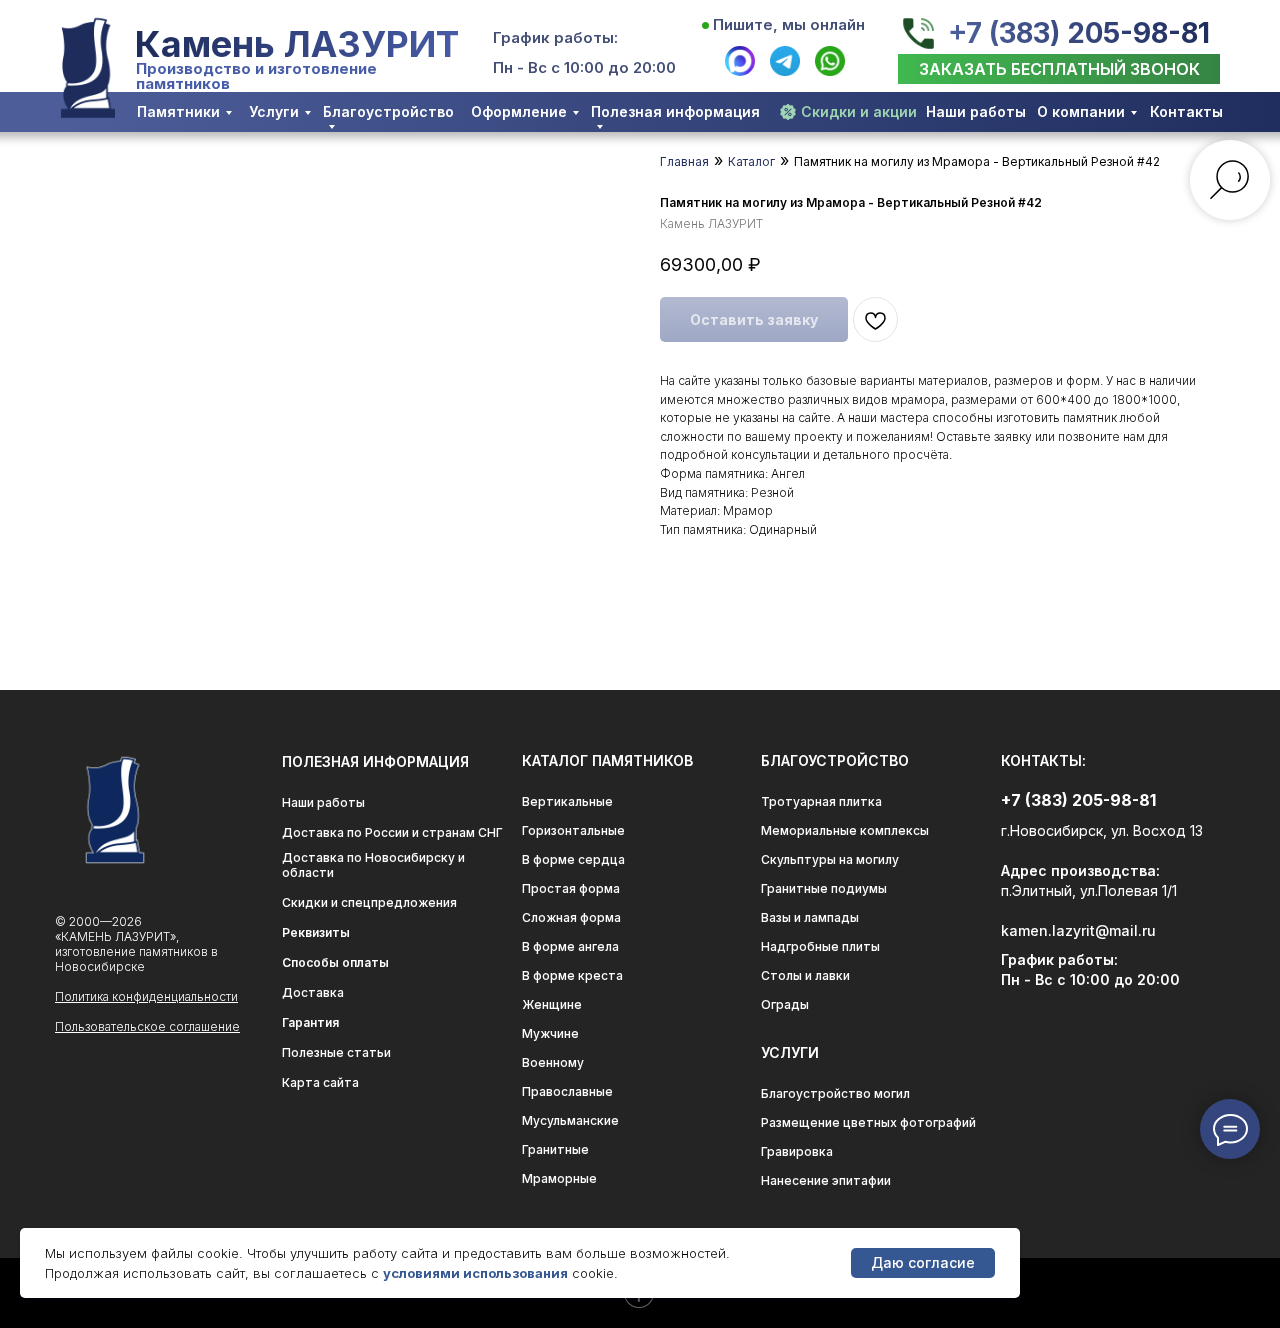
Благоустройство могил (835, 1093)
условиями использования (475, 1273)
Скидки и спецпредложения (369, 902)
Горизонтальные (573, 830)
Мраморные (559, 1178)
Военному (553, 1062)
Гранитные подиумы (824, 888)
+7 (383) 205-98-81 (1079, 33)
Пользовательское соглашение (147, 1026)
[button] (1059, 69)
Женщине (552, 1004)
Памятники (178, 111)
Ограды (785, 1004)
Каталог (751, 161)
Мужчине (550, 1033)
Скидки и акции (859, 111)
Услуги (274, 111)
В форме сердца (573, 859)
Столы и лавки (805, 975)
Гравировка (797, 1151)
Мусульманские (570, 1120)
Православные (567, 1091)
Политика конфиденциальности (146, 996)
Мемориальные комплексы (845, 830)
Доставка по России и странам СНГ (392, 832)
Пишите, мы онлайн (789, 24)
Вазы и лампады (810, 917)
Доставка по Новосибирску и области (373, 865)
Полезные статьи (336, 1052)
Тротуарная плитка (821, 801)
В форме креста (572, 975)
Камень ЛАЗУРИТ (297, 44)
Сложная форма (571, 917)
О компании (1081, 111)
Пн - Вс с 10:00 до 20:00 (584, 67)
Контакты (1186, 111)
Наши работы (976, 111)
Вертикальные (567, 801)
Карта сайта (320, 1082)
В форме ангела (570, 946)
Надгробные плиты (820, 946)
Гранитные (555, 1149)
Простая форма (571, 888)
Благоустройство (388, 111)
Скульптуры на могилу (830, 859)
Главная (684, 161)
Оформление (519, 111)
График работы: (555, 37)
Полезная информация (675, 111)
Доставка (313, 992)
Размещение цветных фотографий (868, 1122)
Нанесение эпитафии (826, 1180)
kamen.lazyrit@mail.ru (1078, 930)
